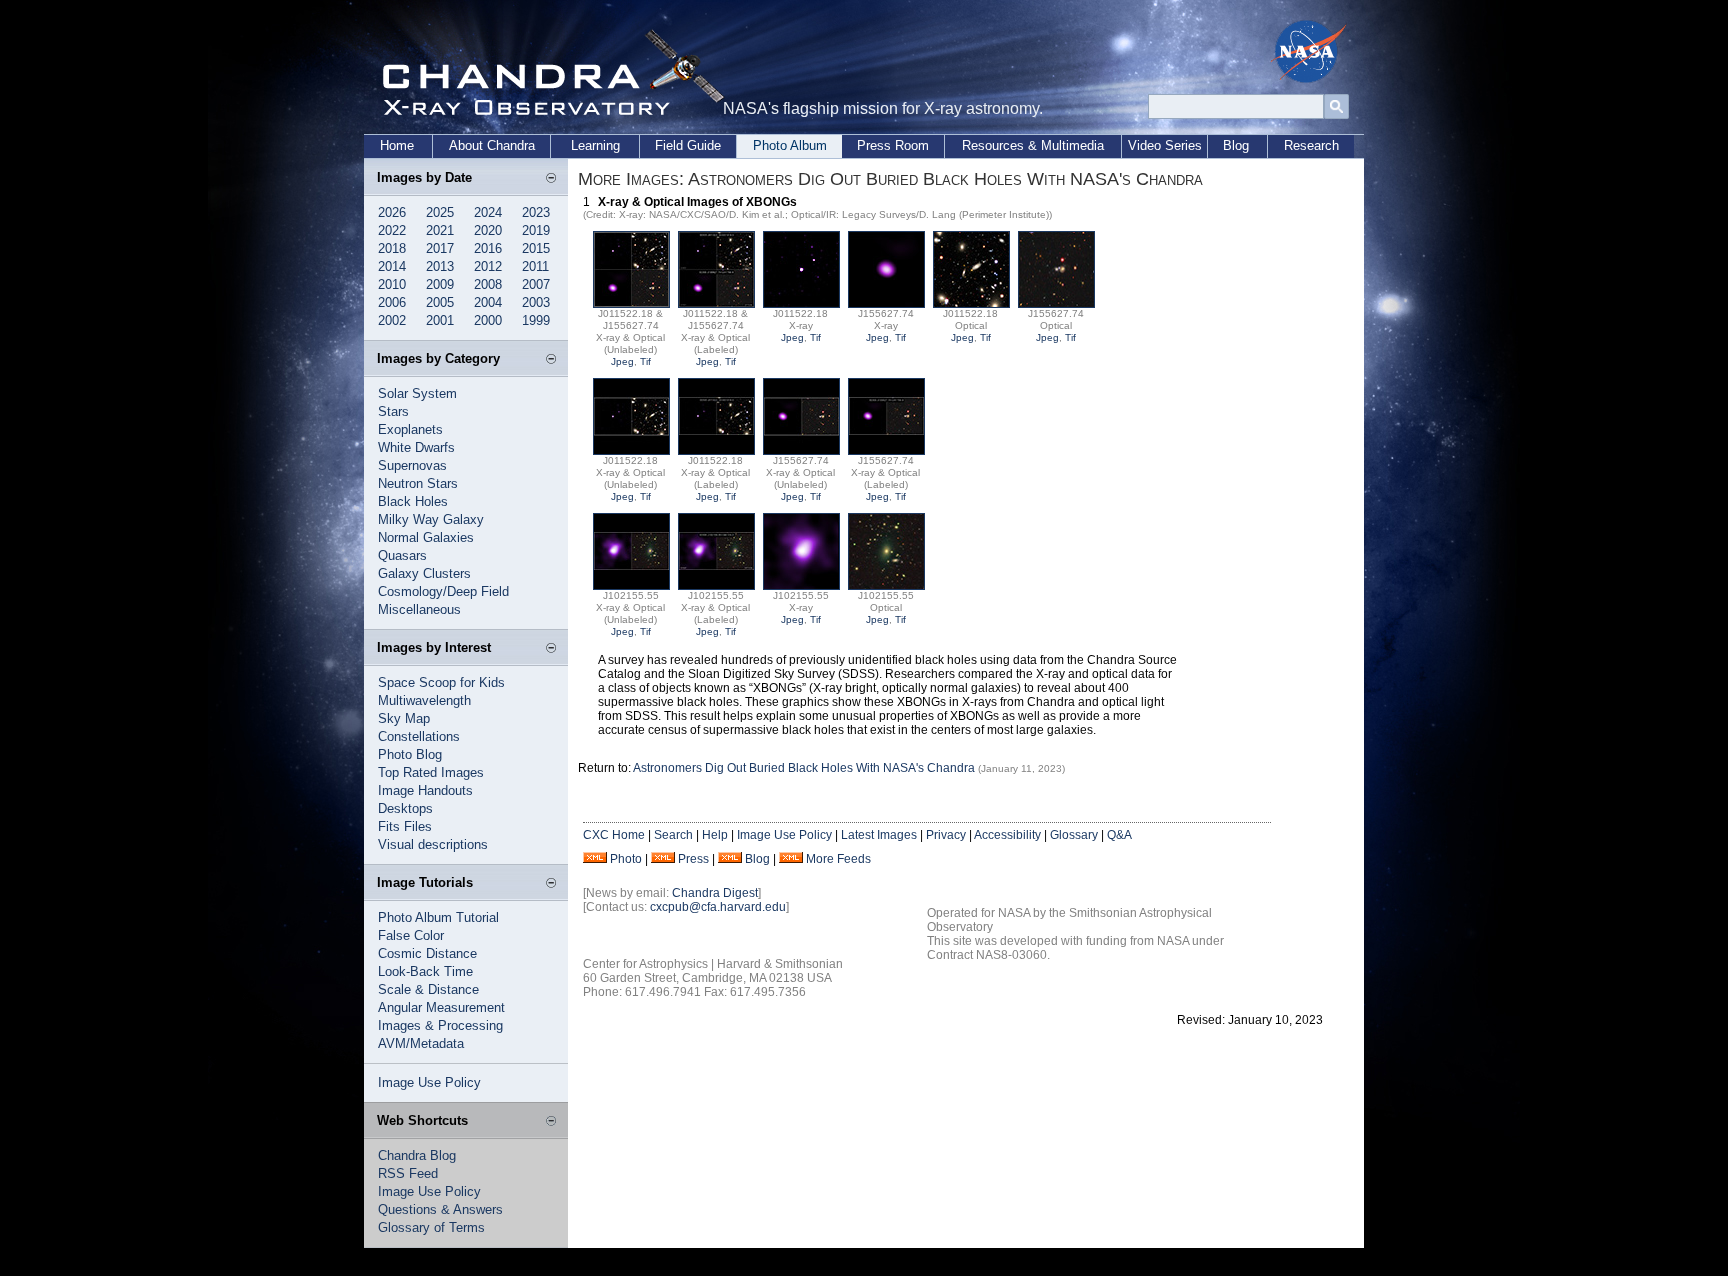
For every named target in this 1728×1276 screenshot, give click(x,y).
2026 (392, 212)
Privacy (946, 835)
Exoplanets (410, 429)
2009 (440, 284)
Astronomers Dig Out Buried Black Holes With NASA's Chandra (805, 768)
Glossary (1074, 835)
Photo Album (790, 145)
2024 (488, 212)
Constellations (419, 736)
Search (673, 835)
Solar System (417, 393)
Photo (626, 859)
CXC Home (614, 835)
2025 (440, 212)
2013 (440, 266)
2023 (536, 212)
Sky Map (404, 718)
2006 (392, 302)
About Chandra (492, 145)
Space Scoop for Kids (441, 682)
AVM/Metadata (421, 1043)
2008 (488, 284)
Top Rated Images (431, 772)
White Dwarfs (416, 447)
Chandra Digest (715, 893)
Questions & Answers (440, 1209)
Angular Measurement (441, 1007)
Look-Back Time (425, 971)
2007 (536, 284)
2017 (440, 248)
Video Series (1165, 145)
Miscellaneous (419, 609)
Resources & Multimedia (1033, 145)
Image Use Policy (429, 1082)
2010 (392, 284)
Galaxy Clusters (424, 573)
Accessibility (1007, 835)
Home (397, 145)
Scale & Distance (428, 989)
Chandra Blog (417, 1155)
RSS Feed (408, 1173)
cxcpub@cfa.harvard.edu (718, 907)
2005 (440, 302)
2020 (488, 230)
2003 (536, 302)
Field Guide (688, 145)
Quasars (402, 555)
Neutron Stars (418, 483)
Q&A (1119, 835)
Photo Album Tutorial (438, 917)
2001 (440, 320)
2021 (440, 230)
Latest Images (879, 835)
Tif (645, 361)
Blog (1236, 145)
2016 (488, 248)
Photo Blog (410, 754)
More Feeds (838, 859)
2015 (536, 248)
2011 (535, 266)
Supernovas (412, 465)
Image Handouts (425, 790)
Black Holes (413, 501)
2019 (536, 230)
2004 (488, 302)
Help (715, 835)
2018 (392, 248)
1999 (536, 320)
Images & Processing (440, 1025)
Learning (595, 145)
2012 (488, 266)
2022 (392, 230)
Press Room (893, 145)
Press (693, 859)
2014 (392, 266)
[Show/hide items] (551, 179)
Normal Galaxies (426, 537)
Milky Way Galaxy (431, 519)
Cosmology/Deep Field (443, 591)
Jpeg (622, 361)
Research (1311, 145)
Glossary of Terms (431, 1227)
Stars (393, 411)
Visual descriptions (433, 844)
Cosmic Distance (427, 953)
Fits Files (405, 826)
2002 (392, 320)
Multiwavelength (424, 700)
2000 (488, 320)
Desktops (405, 808)
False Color (411, 935)
